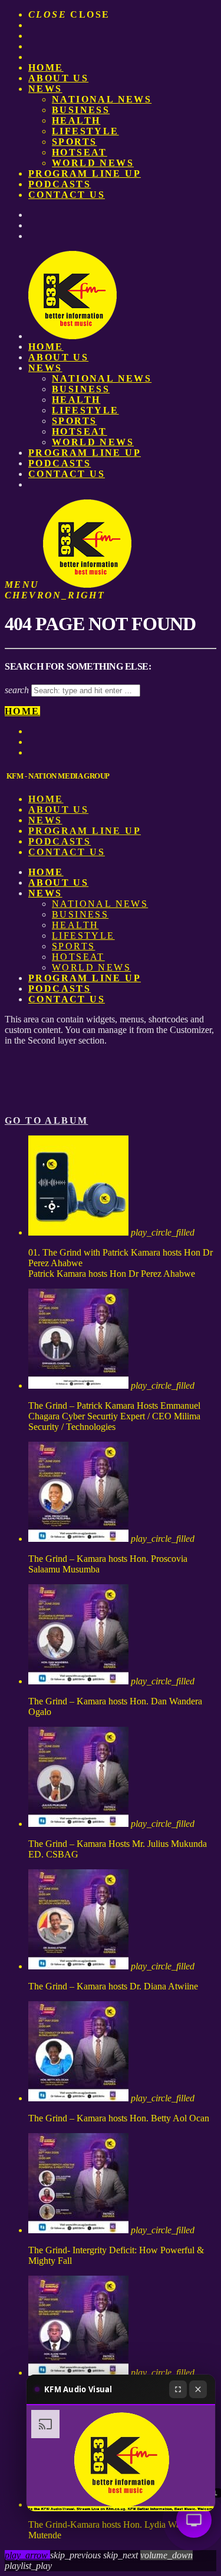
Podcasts (60, 184)
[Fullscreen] (178, 2389)
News (45, 89)
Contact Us (67, 195)
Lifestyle (85, 131)
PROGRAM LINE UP (85, 173)
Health (76, 120)
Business (81, 110)
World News (93, 163)
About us (58, 78)
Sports (74, 142)
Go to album (46, 1120)
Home (46, 67)
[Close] (198, 2389)
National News (102, 99)
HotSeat (80, 152)
